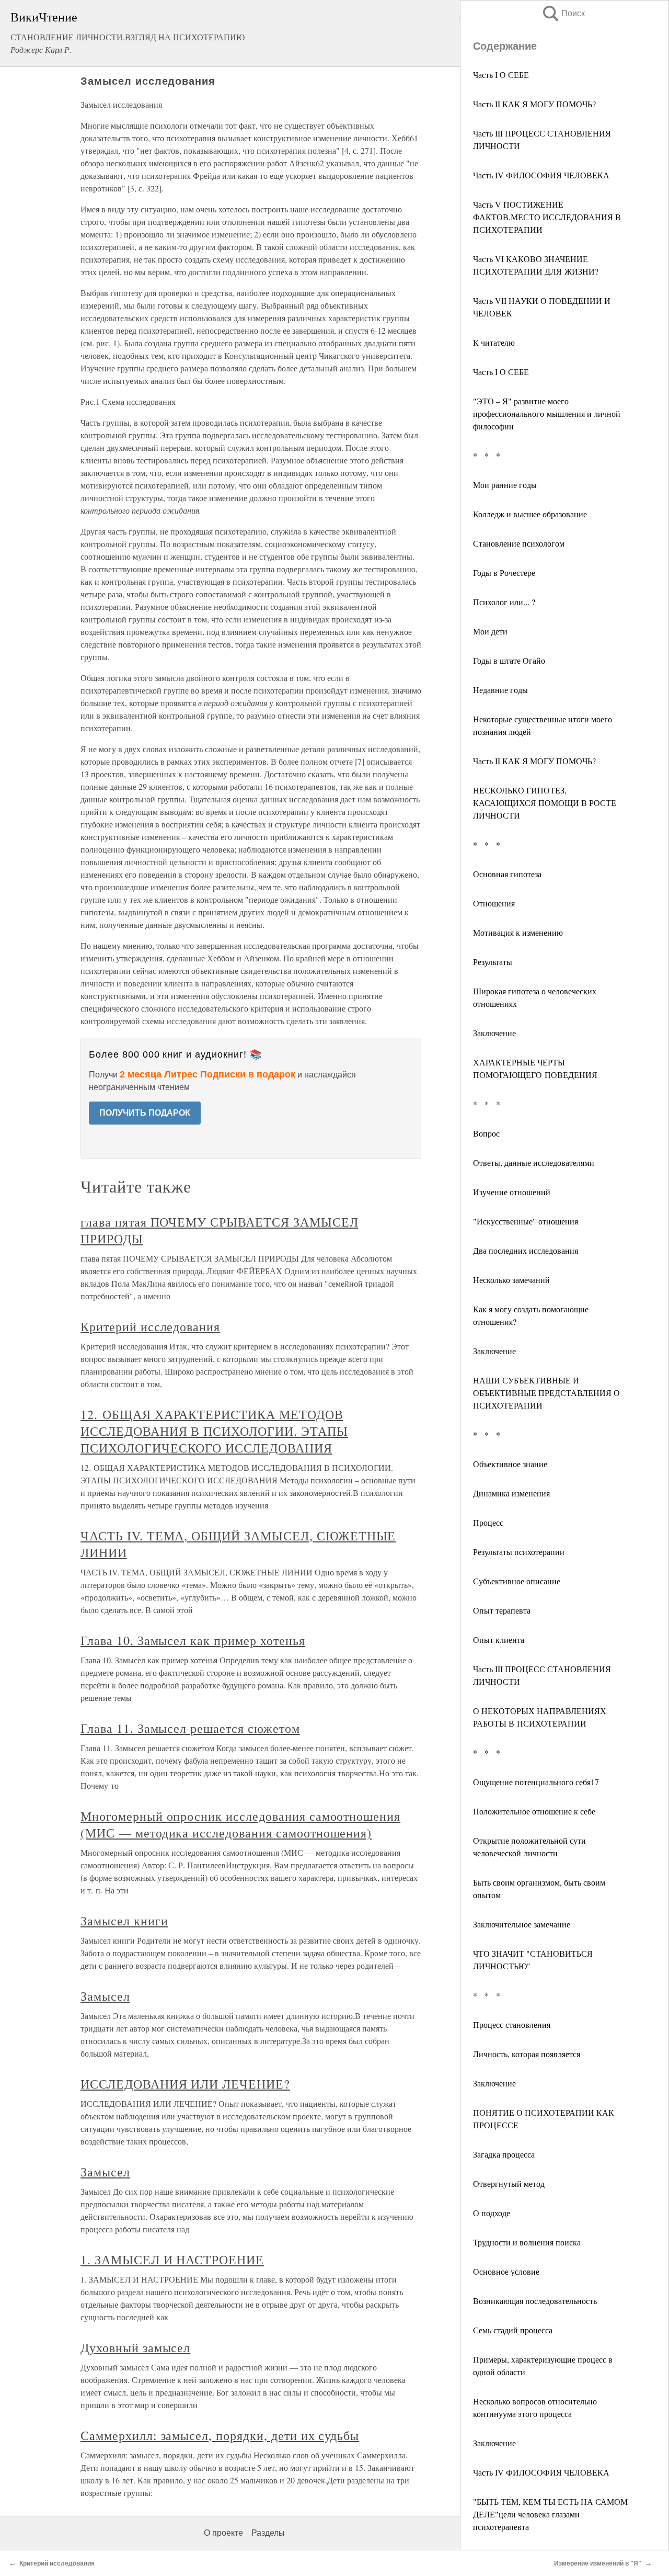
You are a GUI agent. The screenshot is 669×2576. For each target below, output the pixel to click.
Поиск (563, 13)
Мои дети (490, 631)
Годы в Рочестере (504, 572)
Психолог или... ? (504, 602)
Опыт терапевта (502, 1610)
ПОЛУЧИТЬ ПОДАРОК (145, 1113)
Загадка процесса (504, 2154)
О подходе (492, 2213)
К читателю (494, 342)
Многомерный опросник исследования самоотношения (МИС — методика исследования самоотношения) (240, 1824)
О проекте (223, 2533)
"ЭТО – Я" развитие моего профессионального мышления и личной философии (547, 413)
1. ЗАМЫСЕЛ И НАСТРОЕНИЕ (172, 2260)
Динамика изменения (511, 1493)
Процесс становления (512, 2024)
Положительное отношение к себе (534, 1811)
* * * (487, 455)
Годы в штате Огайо (509, 660)
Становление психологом (519, 543)
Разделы (268, 2533)
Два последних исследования (526, 1250)
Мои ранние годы (505, 485)
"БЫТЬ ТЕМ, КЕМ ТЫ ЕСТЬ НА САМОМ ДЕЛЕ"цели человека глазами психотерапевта (550, 2514)
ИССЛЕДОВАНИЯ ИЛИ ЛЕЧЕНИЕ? (185, 2084)
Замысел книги (124, 1921)
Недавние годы (500, 690)
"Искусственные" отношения (526, 1221)
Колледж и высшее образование (530, 514)
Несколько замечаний (511, 1280)
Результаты (493, 962)
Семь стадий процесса (513, 2330)
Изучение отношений (512, 1192)
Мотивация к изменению (518, 932)
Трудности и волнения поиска (527, 2242)
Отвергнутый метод (509, 2183)
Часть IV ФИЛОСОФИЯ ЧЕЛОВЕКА (541, 175)
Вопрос (486, 1133)
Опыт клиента (499, 1639)
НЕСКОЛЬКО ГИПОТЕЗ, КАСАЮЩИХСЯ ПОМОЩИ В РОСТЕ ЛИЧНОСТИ (545, 803)
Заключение (494, 1033)
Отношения (494, 903)
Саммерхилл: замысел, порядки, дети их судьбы (220, 2435)
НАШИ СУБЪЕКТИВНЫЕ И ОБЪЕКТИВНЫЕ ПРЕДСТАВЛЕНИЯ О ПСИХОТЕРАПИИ (546, 1393)
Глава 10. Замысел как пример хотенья (193, 1640)
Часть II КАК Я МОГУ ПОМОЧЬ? (534, 104)
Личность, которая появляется (527, 2054)
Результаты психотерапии (519, 1552)
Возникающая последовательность (535, 2301)
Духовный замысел (135, 2347)
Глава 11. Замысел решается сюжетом (190, 1728)
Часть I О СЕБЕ (501, 75)
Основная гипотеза (507, 874)
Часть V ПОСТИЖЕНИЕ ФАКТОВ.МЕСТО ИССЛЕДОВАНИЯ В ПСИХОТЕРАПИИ (547, 217)
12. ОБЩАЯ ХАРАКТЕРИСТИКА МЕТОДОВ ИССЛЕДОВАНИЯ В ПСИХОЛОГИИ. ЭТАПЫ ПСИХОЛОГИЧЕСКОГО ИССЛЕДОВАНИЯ (214, 1431)
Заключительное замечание (522, 1924)
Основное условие (506, 2271)
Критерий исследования (150, 1326)
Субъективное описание (517, 1581)
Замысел (105, 1996)
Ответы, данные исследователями (534, 1162)
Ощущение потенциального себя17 (536, 1782)
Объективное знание (510, 1464)
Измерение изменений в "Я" (598, 2563)
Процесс (488, 1522)
